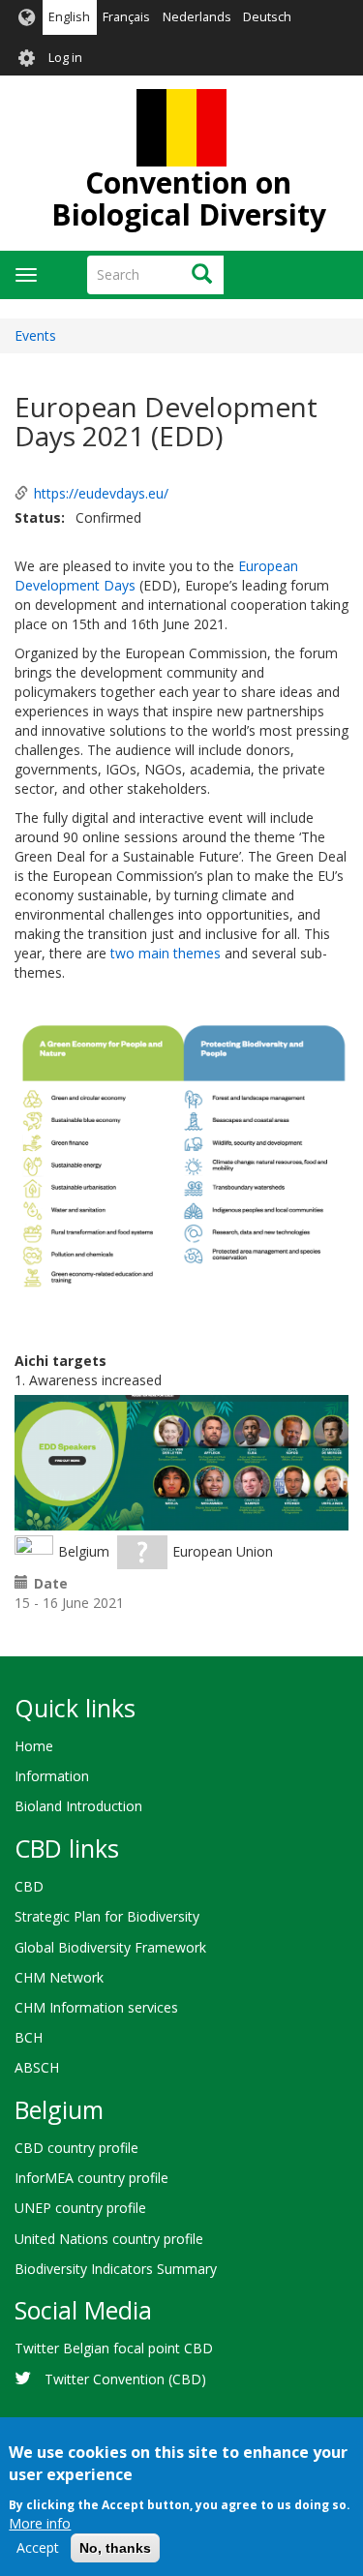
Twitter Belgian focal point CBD (114, 2348)
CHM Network (59, 1977)
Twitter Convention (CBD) (125, 2379)
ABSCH (37, 2067)
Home (34, 1746)
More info (40, 2523)
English (69, 17)
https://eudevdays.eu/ (101, 493)
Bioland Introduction (78, 1806)
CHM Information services (96, 2007)
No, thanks (115, 2548)
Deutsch (267, 17)
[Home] (181, 128)
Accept (38, 2547)
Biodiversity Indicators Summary (116, 2269)
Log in (65, 58)
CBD (29, 1886)
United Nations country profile (109, 2239)
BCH (29, 2037)
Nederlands (197, 17)
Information (52, 1776)
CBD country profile (76, 2148)
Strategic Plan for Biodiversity (107, 1916)
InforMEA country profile (91, 2178)
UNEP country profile (80, 2208)
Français (126, 17)
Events (35, 335)
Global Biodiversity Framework (110, 1947)
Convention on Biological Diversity (189, 198)
